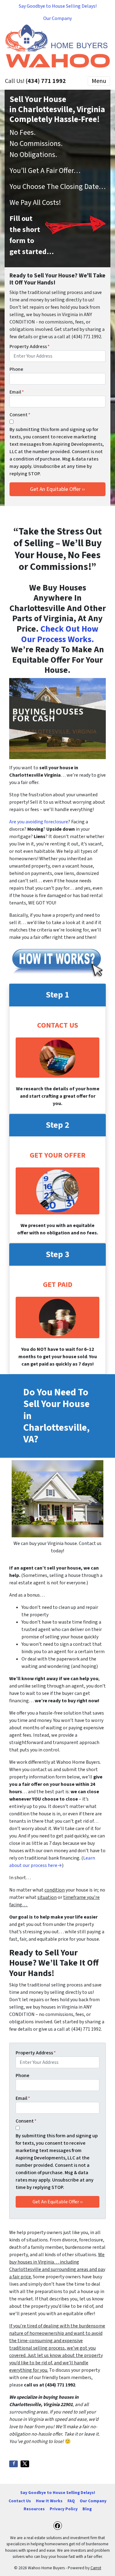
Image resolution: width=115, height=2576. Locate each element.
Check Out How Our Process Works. (60, 634)
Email (17, 392)
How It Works (49, 2501)
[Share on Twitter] (25, 2464)
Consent (20, 415)
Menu (99, 81)
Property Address (30, 347)
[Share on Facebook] (13, 2464)
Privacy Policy (64, 2509)
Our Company (57, 18)
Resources (34, 2509)
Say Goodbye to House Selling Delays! (58, 6)
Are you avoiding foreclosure (39, 822)
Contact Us (20, 2501)
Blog (87, 2509)
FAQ (71, 2501)
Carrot (96, 2568)
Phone (16, 369)
